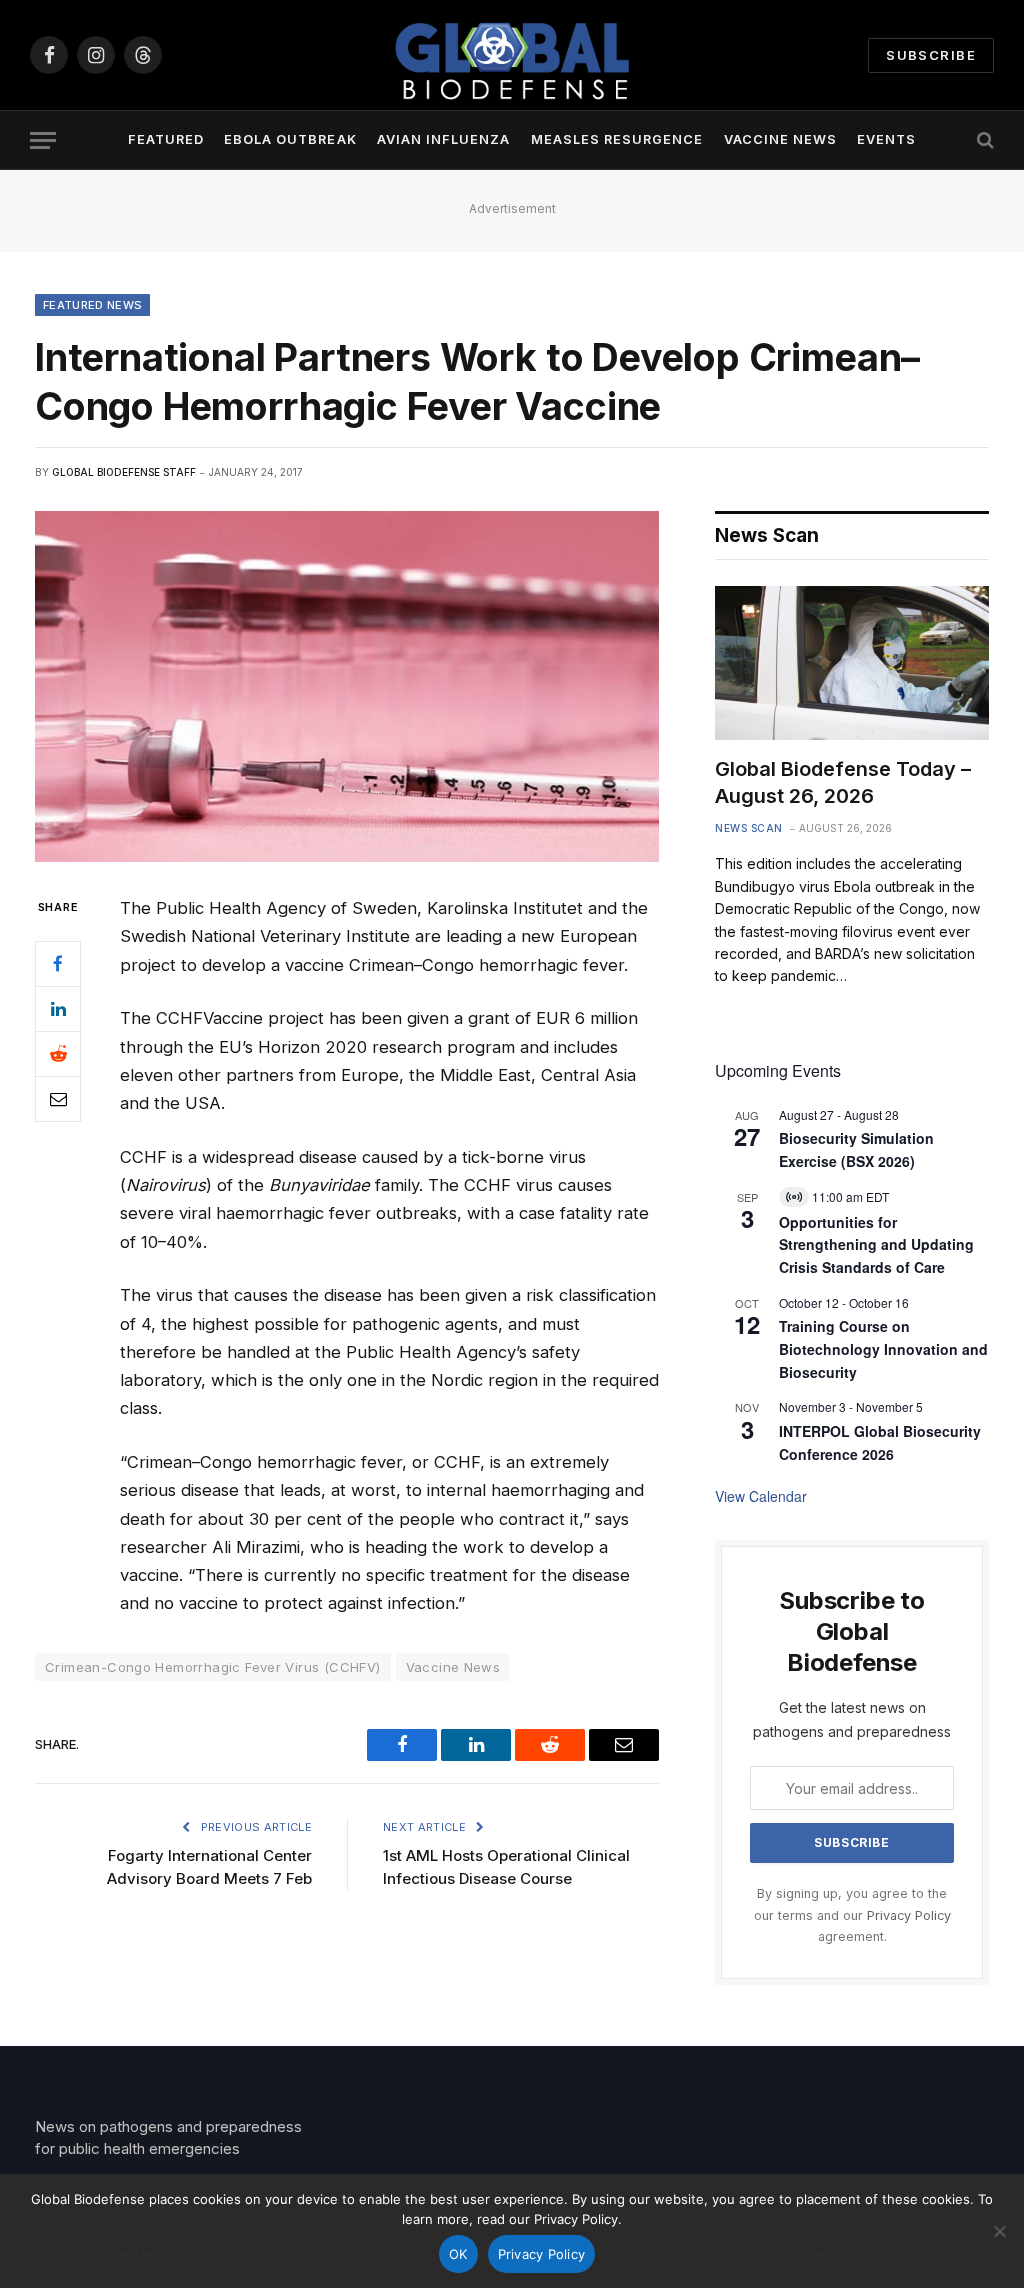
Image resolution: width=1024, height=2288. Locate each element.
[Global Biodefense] (511, 55)
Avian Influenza (443, 139)
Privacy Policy (909, 1915)
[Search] (983, 140)
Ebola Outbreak (290, 139)
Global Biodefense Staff (124, 472)
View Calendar (761, 1496)
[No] (999, 2231)
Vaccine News (780, 139)
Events (886, 139)
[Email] (58, 1099)
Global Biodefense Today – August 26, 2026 (843, 782)
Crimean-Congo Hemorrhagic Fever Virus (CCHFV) (213, 1667)
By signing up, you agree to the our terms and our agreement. (852, 1915)
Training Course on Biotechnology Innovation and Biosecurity (883, 1348)
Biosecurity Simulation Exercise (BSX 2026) (856, 1149)
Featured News (92, 305)
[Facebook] (58, 964)
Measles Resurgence (617, 139)
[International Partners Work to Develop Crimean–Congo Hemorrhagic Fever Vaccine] (347, 686)
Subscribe (931, 55)
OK (458, 2254)
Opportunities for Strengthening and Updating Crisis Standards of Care (876, 1244)
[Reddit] (58, 1054)
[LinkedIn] (58, 1009)
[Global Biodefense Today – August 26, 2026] (852, 663)
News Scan (749, 828)
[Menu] (43, 140)
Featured (166, 139)
